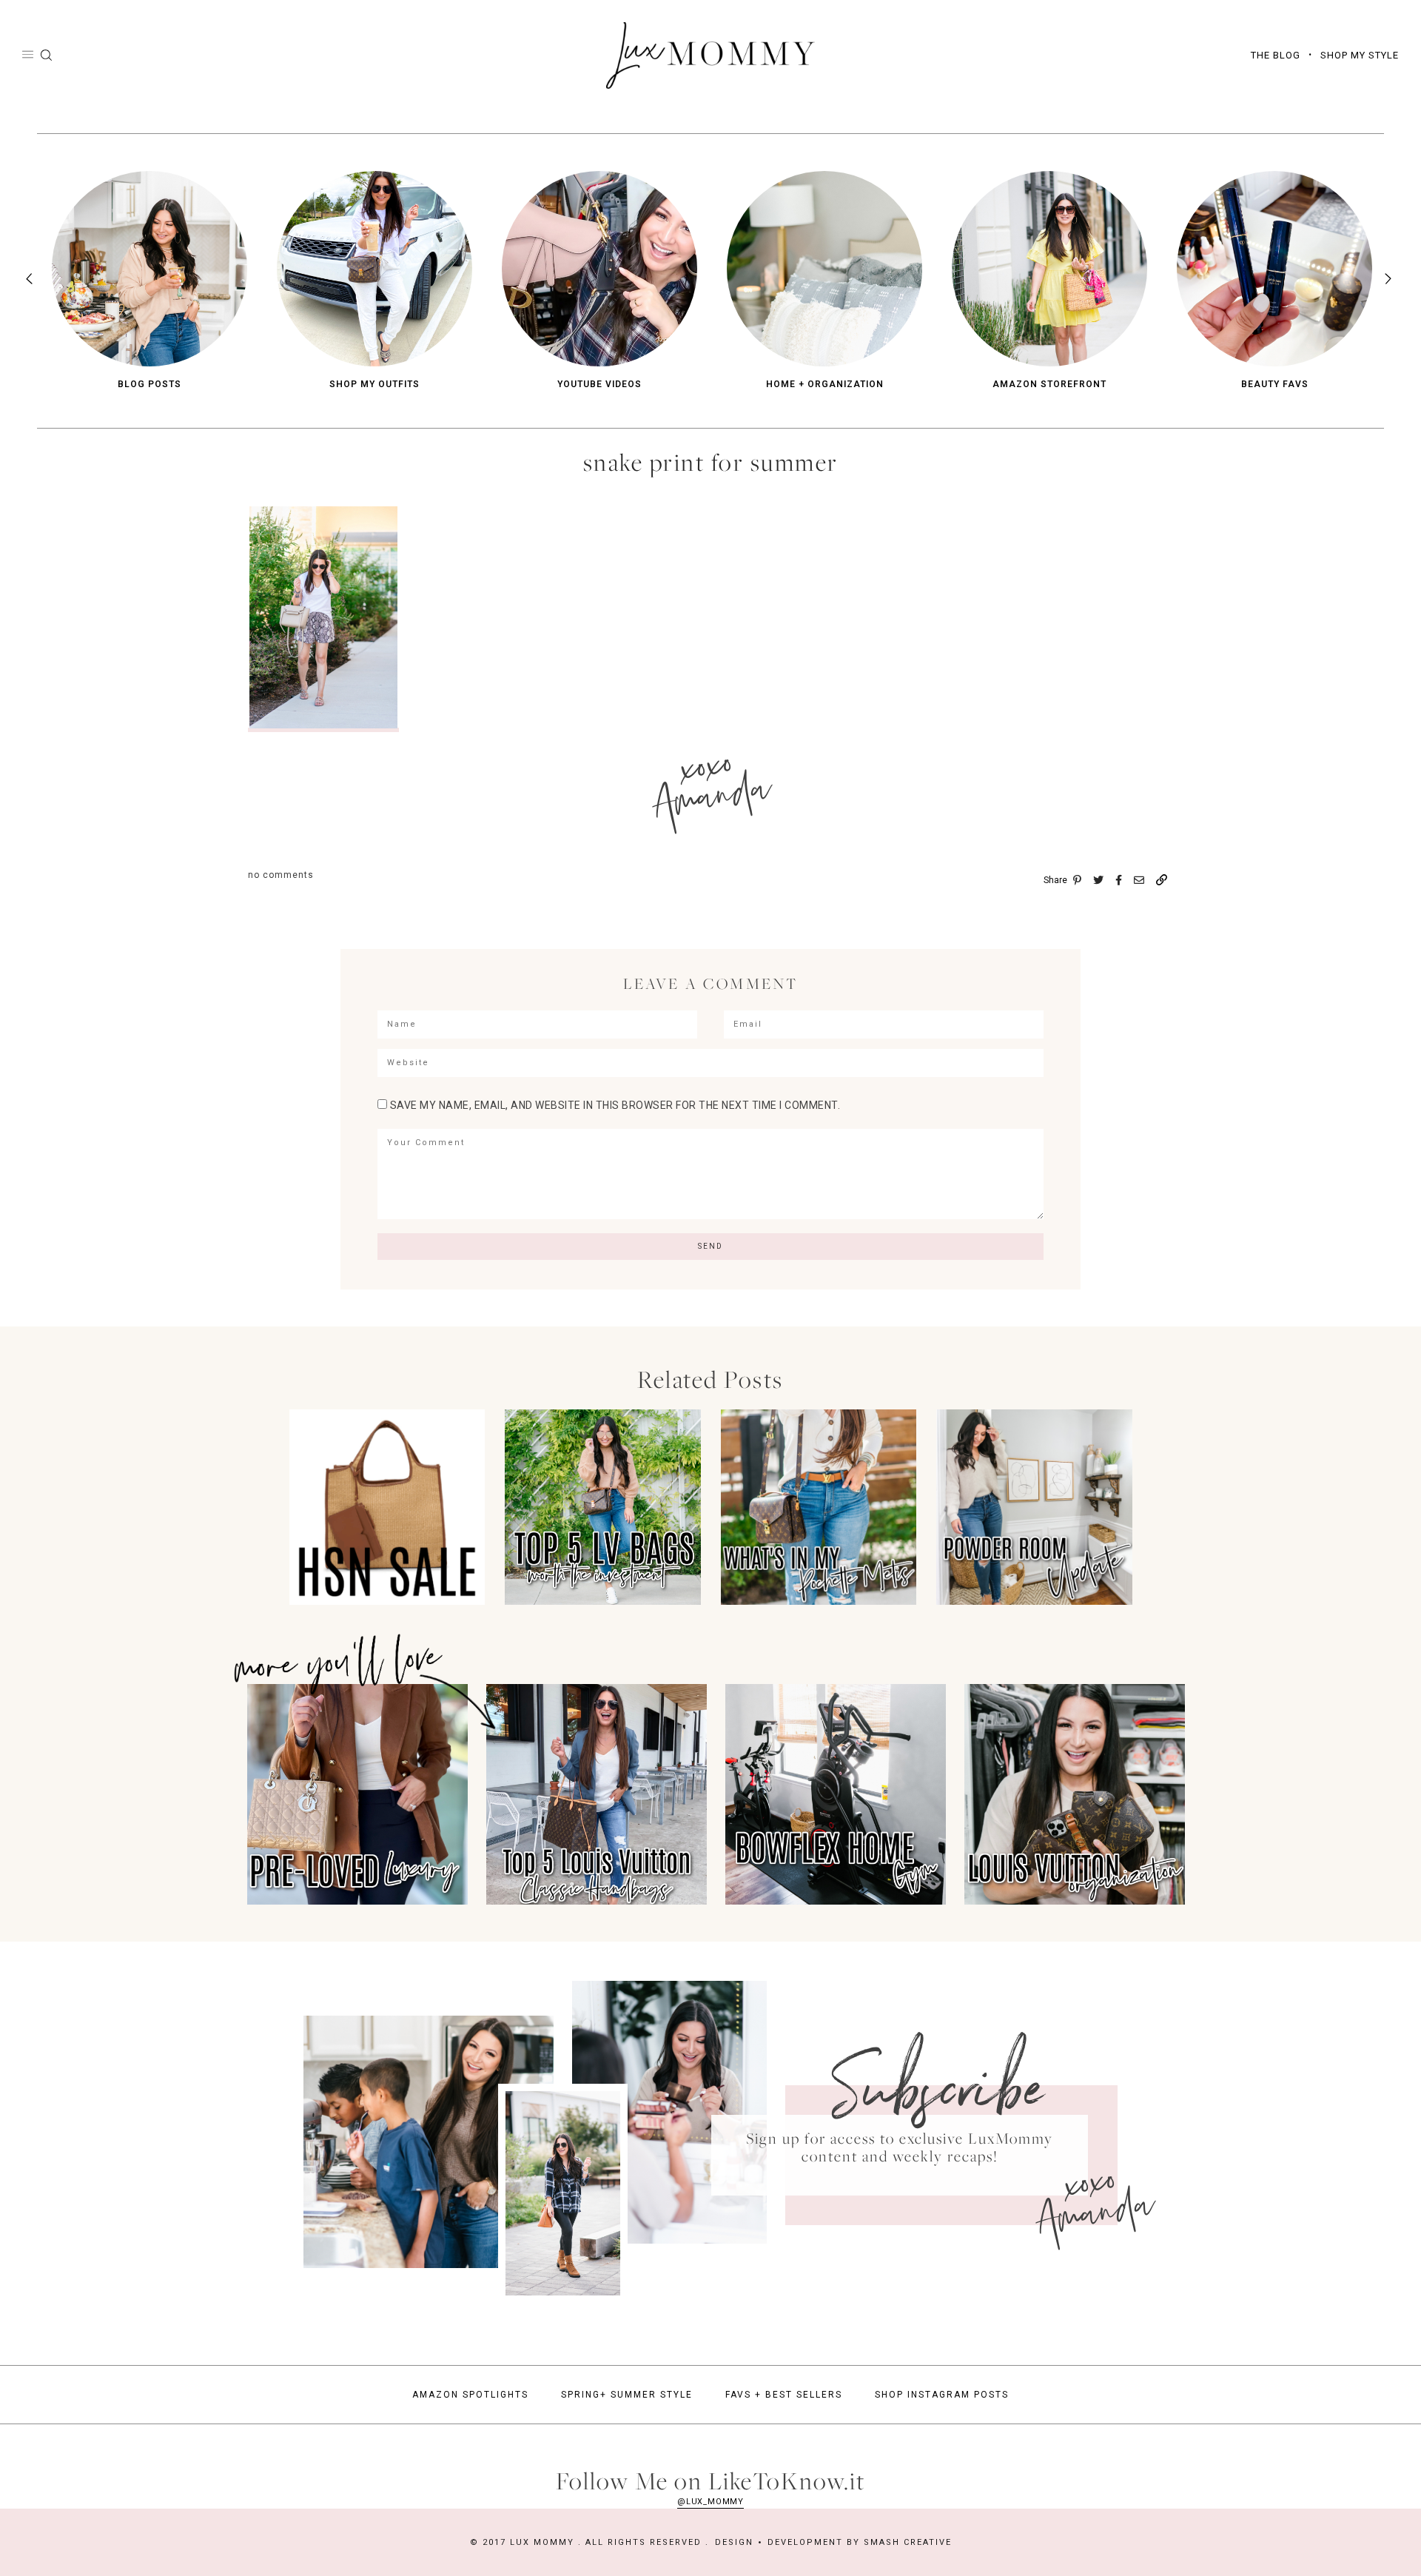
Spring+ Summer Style (627, 2395)
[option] (150, 281)
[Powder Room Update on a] (1034, 1601)
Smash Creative (908, 2542)
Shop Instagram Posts (942, 2395)
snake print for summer (711, 462)
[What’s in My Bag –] (819, 1601)
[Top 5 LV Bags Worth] (603, 1601)
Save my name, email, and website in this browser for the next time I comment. (615, 1105)
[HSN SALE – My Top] (387, 1601)
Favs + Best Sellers (784, 2395)
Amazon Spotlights (470, 2395)
